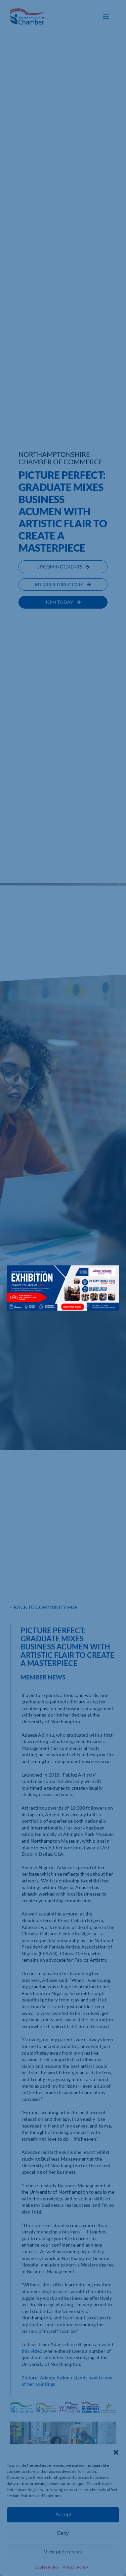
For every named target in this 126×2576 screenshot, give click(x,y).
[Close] (108, 1276)
